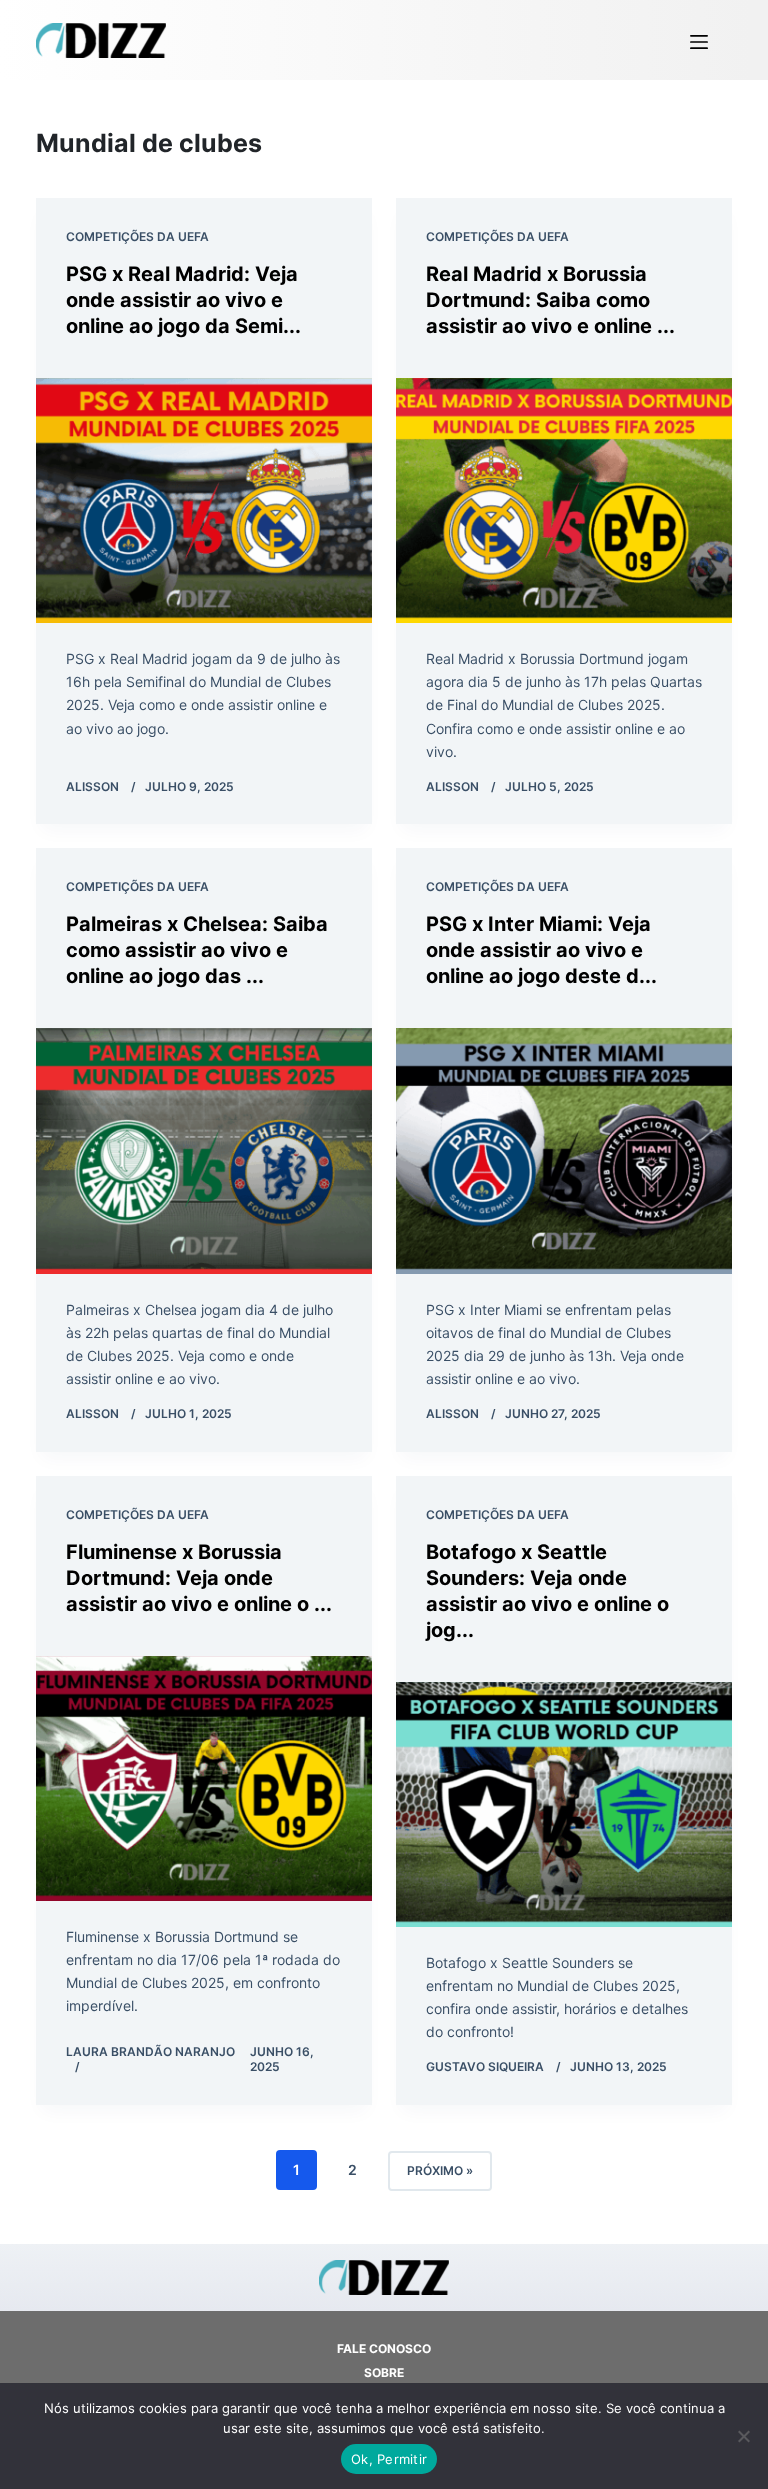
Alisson (92, 786)
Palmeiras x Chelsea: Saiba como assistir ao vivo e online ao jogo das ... (197, 950)
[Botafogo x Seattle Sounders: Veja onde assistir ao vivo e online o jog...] (564, 1804)
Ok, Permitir (389, 2459)
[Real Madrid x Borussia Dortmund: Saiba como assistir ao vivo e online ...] (564, 500)
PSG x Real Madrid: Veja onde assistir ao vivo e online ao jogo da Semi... (183, 300)
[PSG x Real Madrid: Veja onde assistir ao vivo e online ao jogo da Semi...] (204, 500)
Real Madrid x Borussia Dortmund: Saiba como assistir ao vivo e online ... (550, 300)
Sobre (384, 2372)
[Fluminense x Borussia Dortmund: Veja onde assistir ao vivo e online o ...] (204, 1778)
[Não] (743, 2436)
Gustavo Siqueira (485, 2066)
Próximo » (440, 2170)
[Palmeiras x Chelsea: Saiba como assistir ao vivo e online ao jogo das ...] (204, 1150)
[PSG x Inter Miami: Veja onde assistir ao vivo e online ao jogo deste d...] (564, 1150)
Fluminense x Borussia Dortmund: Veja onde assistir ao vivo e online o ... (199, 1578)
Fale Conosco (384, 2348)
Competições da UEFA (137, 236)
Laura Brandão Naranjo (150, 2051)
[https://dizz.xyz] (101, 40)
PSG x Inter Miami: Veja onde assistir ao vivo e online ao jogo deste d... (541, 950)
